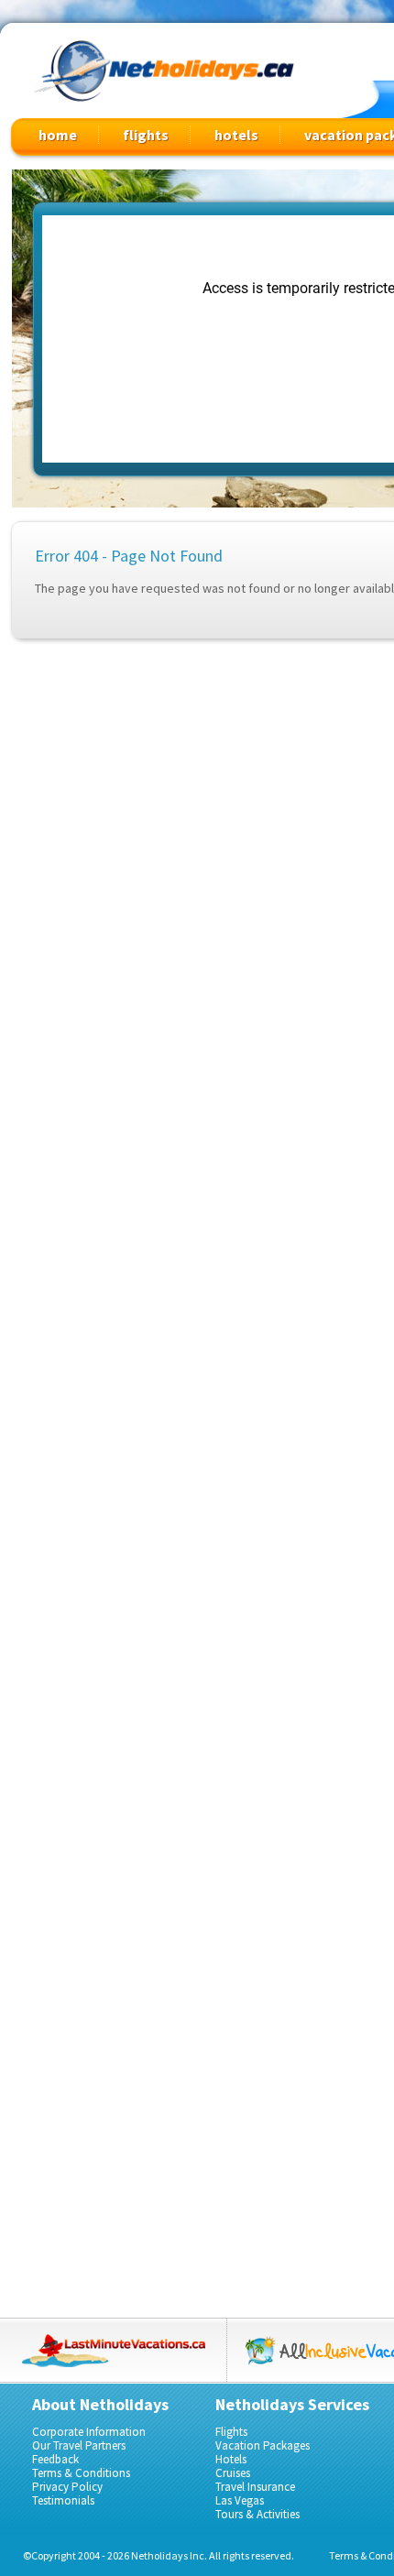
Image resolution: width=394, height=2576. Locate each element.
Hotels (231, 2459)
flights (146, 135)
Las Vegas (240, 2500)
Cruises (233, 2473)
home (58, 135)
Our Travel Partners (79, 2445)
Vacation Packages (263, 2445)
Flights (231, 2432)
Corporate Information (89, 2432)
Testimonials (63, 2500)
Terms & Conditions (81, 2473)
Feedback (55, 2459)
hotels (236, 135)
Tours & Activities (257, 2514)
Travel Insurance (255, 2487)
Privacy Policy (67, 2487)
